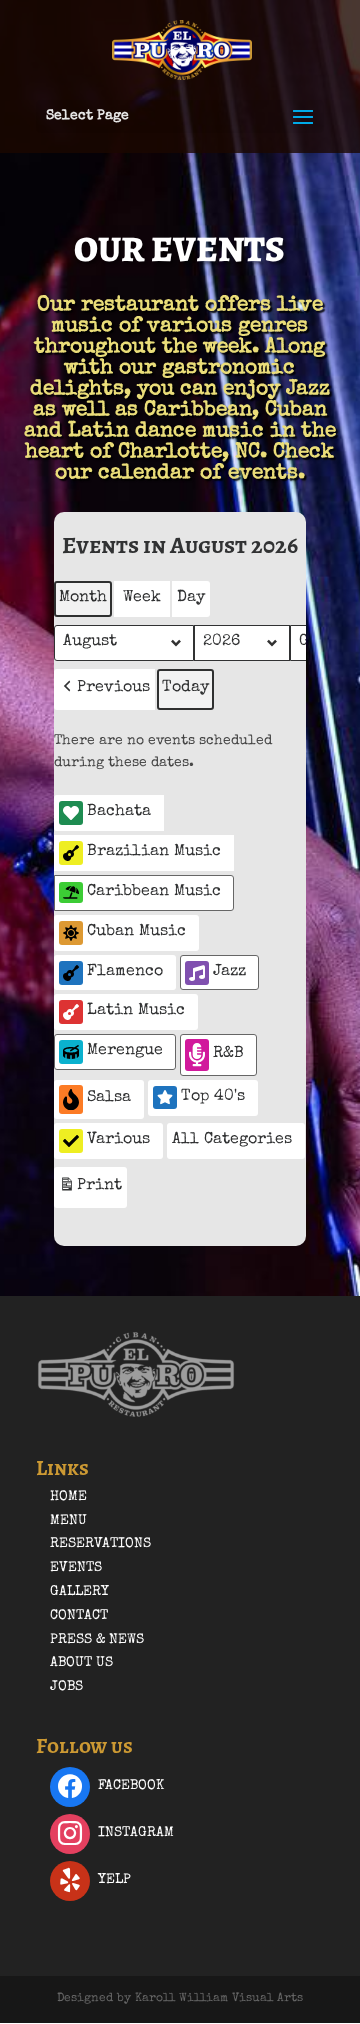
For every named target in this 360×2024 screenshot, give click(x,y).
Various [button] (118, 1140)
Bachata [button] (119, 812)
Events (76, 1568)
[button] (104, 689)
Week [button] (142, 598)
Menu (68, 1521)
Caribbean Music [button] (154, 892)
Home (68, 1497)
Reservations (100, 1544)
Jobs (66, 1687)
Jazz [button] (229, 972)
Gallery (79, 1592)
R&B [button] (228, 1054)
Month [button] (83, 598)
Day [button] (191, 598)
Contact (79, 1616)
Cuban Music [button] (136, 932)
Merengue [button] (125, 1051)
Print (90, 1192)
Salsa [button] (109, 1098)
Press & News (97, 1640)
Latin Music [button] (136, 1011)
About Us (81, 1663)
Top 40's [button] (213, 1097)
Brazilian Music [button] (154, 852)
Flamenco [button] (125, 972)
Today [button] (185, 688)
